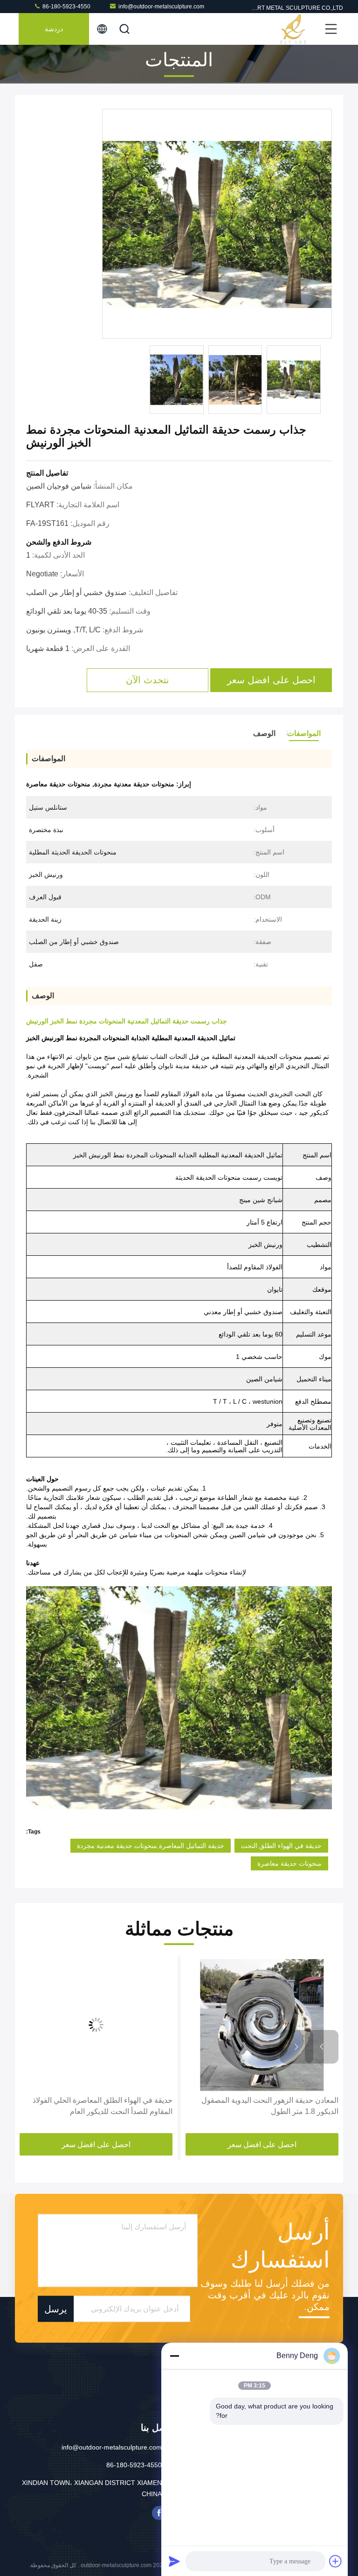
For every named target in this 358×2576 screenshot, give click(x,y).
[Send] (174, 2561)
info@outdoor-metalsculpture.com (161, 7)
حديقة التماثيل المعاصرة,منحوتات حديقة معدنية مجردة (151, 1846)
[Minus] (174, 2356)
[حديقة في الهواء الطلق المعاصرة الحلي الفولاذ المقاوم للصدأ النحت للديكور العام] (261, 2025)
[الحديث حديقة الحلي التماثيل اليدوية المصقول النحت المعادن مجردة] (95, 2025)
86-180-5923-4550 (66, 7)
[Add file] (336, 2561)
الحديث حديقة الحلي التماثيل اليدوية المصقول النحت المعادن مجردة (102, 2106)
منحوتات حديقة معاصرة (289, 1863)
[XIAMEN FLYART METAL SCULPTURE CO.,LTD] (293, 29)
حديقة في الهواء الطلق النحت (281, 1846)
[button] (322, 2047)
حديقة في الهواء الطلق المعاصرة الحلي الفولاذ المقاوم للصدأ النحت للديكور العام (267, 2106)
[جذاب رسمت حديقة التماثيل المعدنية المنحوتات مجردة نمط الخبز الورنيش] (217, 224)
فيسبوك (159, 2513)
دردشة (54, 29)
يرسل (56, 2309)
